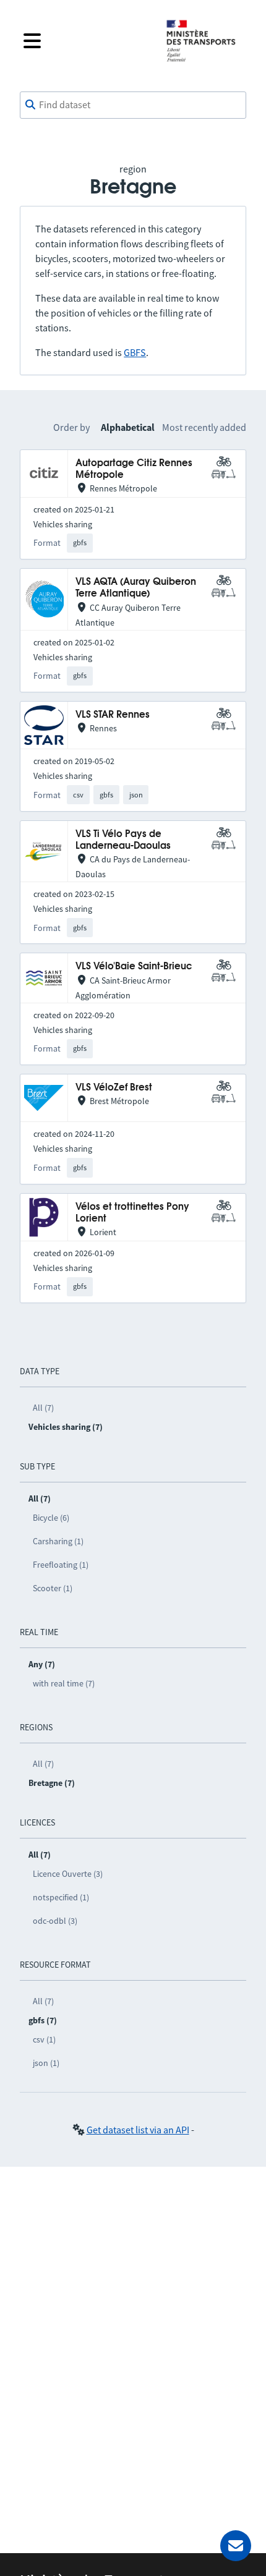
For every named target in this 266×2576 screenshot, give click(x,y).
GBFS (135, 352)
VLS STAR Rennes (113, 715)
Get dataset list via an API (138, 2130)
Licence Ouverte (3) (68, 1874)
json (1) (46, 2063)
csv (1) (44, 2039)
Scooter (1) (53, 1588)
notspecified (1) (61, 1897)
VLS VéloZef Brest (114, 1088)
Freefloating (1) (61, 1565)
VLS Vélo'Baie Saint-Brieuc (134, 967)
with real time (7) (64, 1683)
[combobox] (133, 105)
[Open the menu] (85, 41)
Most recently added (204, 427)
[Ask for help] (236, 2546)
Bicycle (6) (51, 1518)
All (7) (43, 1408)
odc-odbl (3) (55, 1921)
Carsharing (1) (58, 1541)
